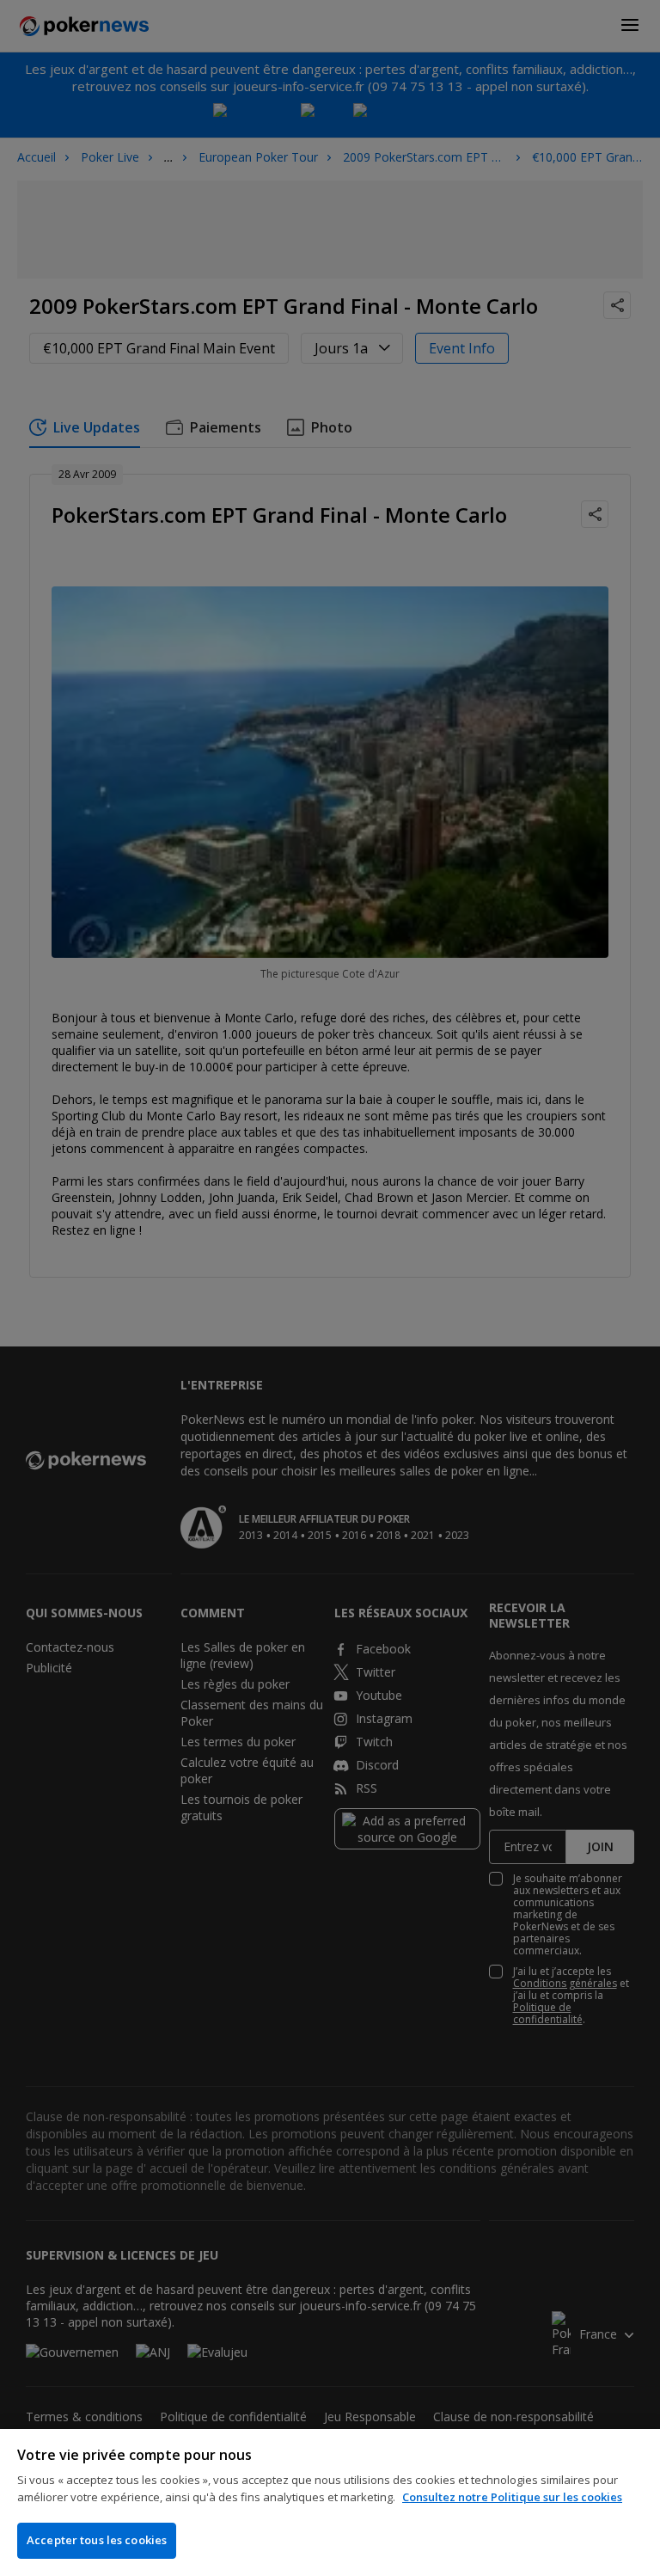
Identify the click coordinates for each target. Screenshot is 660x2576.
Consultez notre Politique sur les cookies (512, 2497)
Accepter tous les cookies (97, 2540)
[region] (330, 2502)
